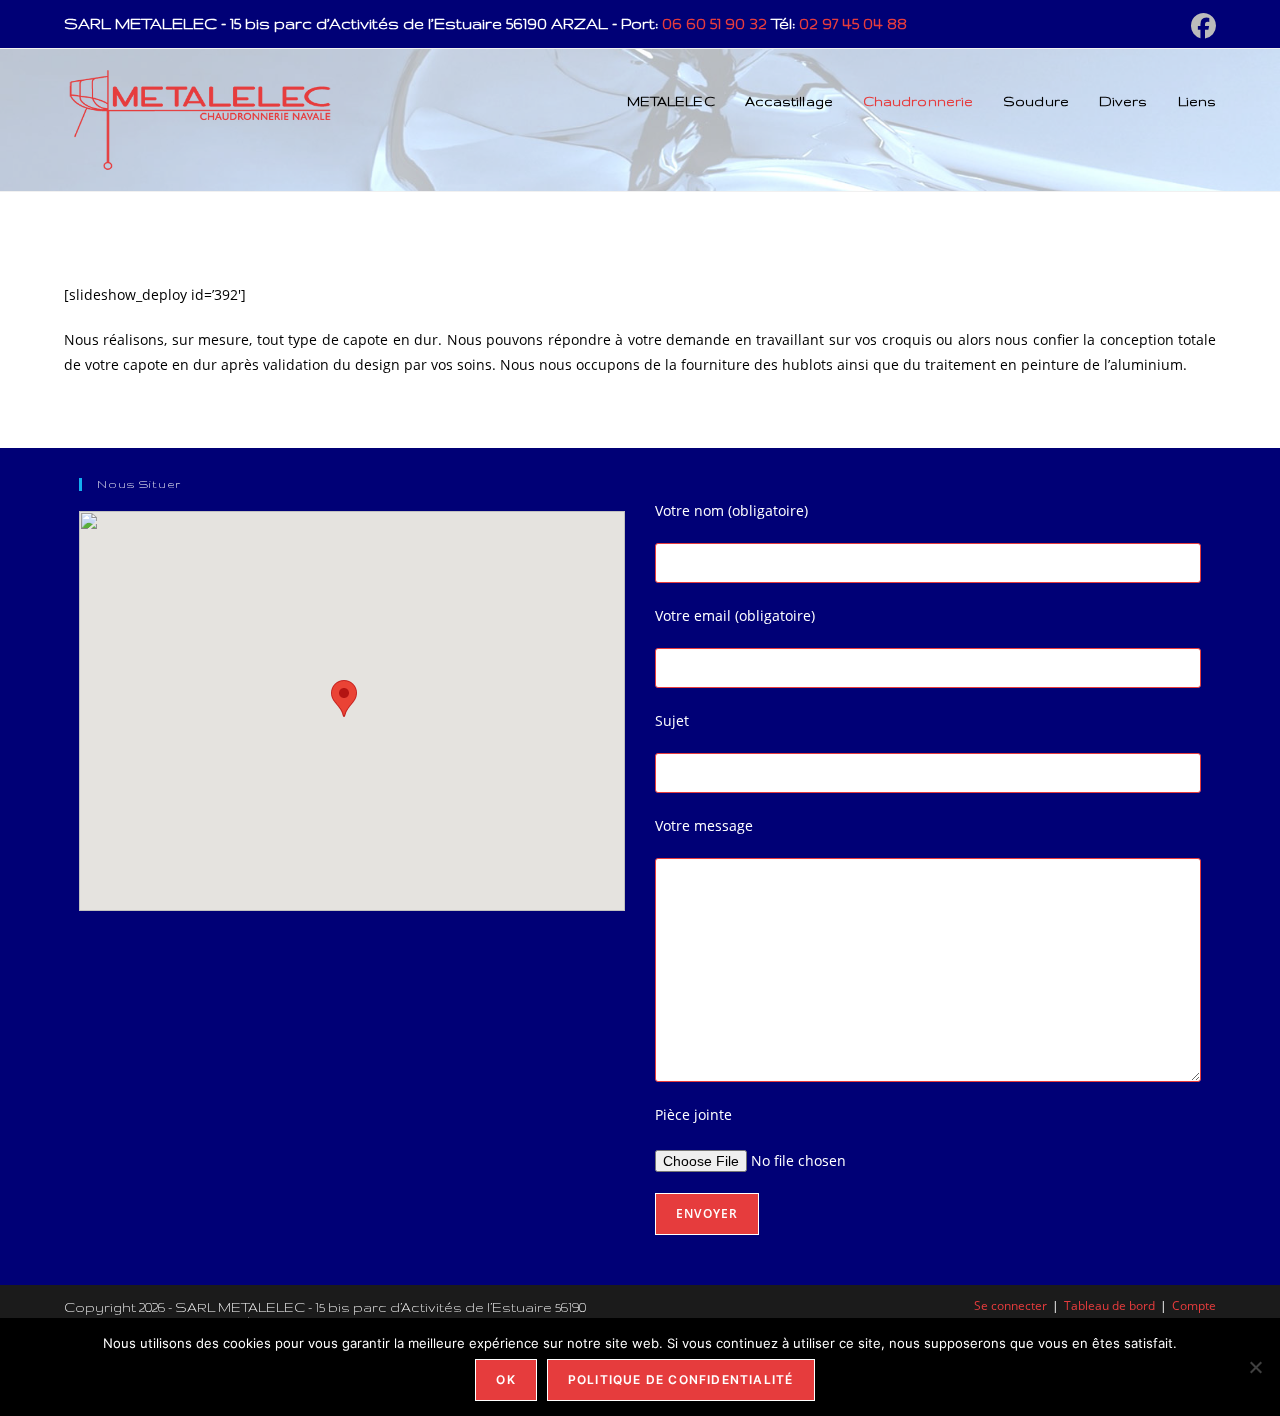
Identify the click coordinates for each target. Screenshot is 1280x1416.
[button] (344, 698)
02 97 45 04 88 (853, 23)
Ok (505, 1379)
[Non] (1255, 1367)
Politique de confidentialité (681, 1379)
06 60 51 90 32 (714, 23)
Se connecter (1010, 1305)
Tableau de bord (1109, 1305)
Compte (1194, 1305)
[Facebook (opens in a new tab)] (1200, 26)
